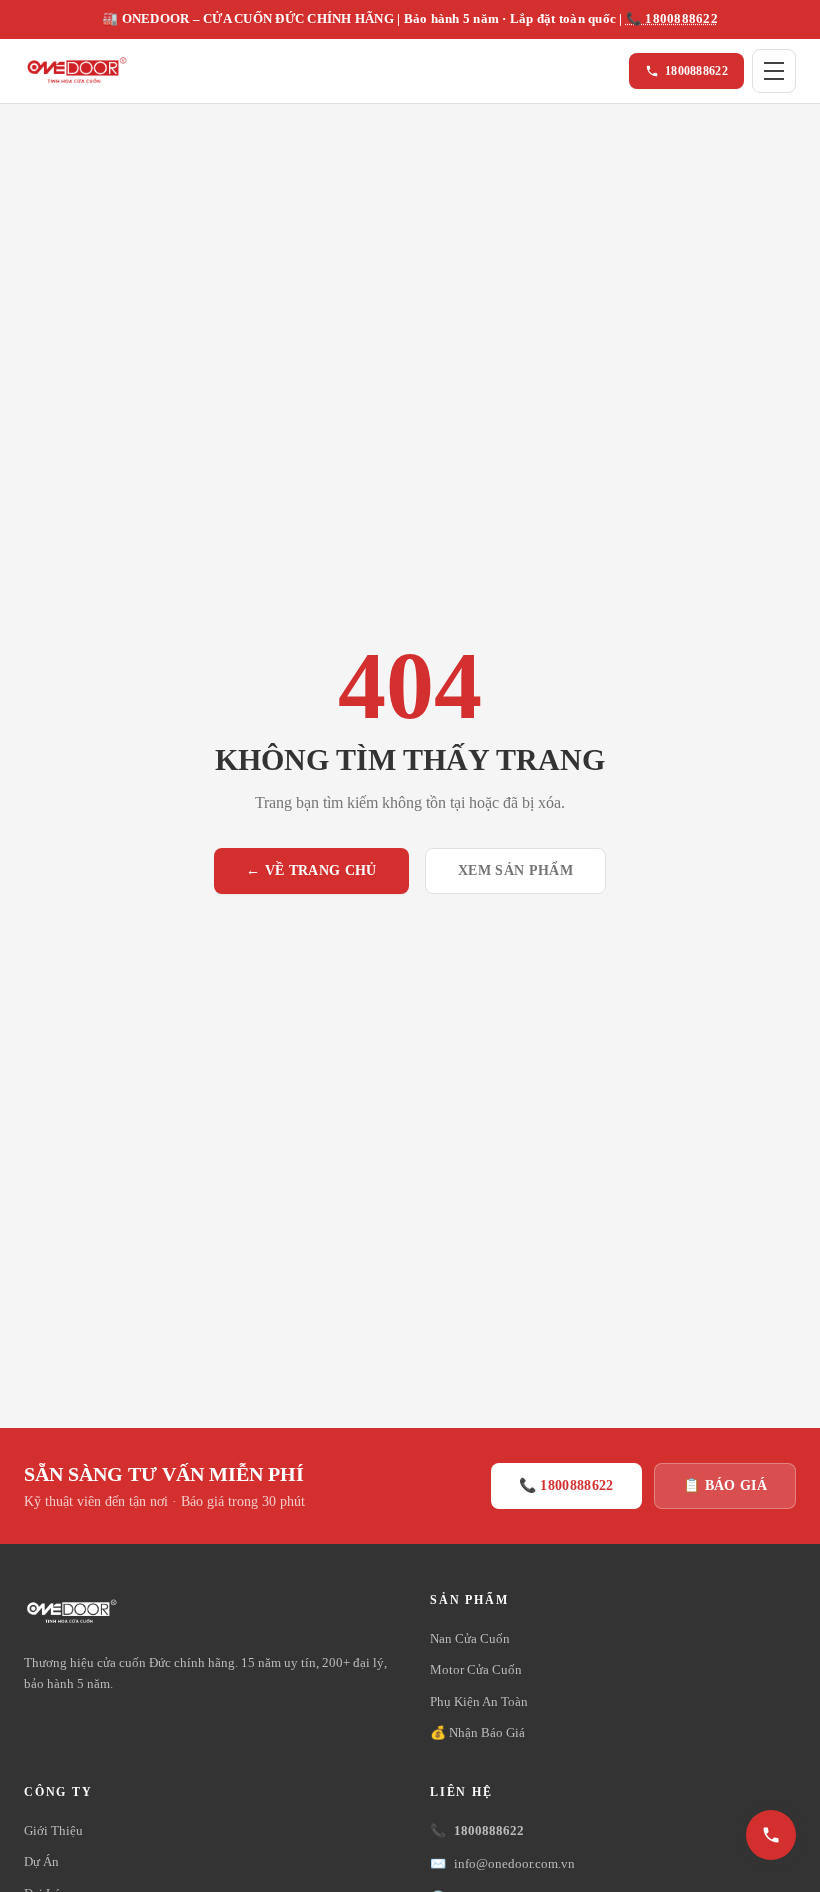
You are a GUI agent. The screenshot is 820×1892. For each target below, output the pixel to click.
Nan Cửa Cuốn (470, 1638)
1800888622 (696, 71)
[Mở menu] (774, 71)
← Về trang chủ (311, 870)
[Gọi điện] (771, 1835)
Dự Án (41, 1861)
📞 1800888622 (672, 19)
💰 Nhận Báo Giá (477, 1732)
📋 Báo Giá (725, 1485)
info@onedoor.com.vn (502, 1863)
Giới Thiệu (53, 1830)
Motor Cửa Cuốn (476, 1669)
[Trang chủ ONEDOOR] (76, 71)
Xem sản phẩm (515, 870)
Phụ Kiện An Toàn (479, 1701)
